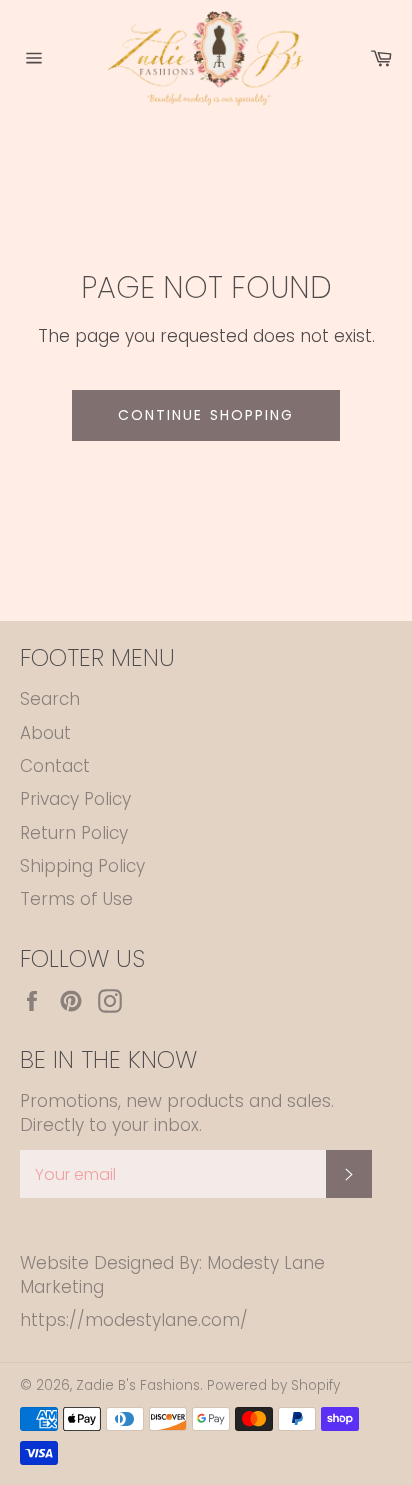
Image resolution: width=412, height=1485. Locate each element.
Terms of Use (76, 899)
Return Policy (74, 833)
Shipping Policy (82, 866)
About (45, 733)
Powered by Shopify (273, 1385)
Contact (55, 766)
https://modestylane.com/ (134, 1320)
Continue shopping (206, 415)
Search (50, 699)
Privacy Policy (75, 799)
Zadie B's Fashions (138, 1385)
